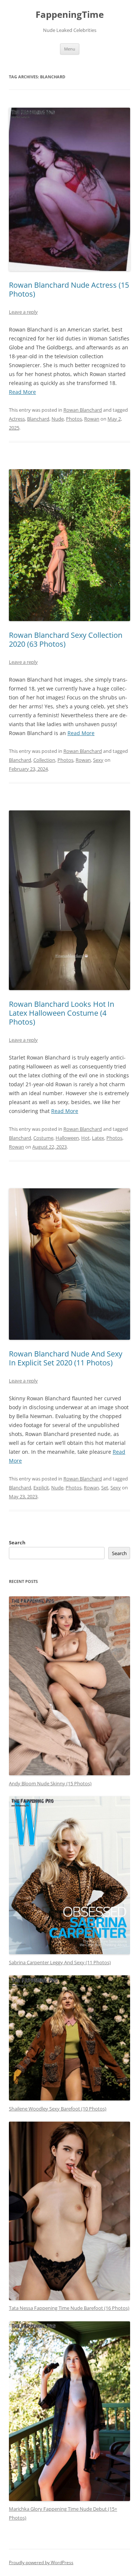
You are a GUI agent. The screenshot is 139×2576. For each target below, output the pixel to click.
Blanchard (38, 419)
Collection (44, 760)
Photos (74, 419)
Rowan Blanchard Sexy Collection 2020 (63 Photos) (66, 639)
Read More (22, 392)
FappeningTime (70, 15)
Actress (17, 419)
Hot (85, 1138)
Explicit (41, 1488)
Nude (58, 419)
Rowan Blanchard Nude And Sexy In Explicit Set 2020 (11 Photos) (66, 1358)
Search (17, 1542)
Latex (98, 1138)
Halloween (67, 1138)
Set (105, 1488)
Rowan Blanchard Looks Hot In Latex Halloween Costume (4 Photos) (62, 1013)
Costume (43, 1138)
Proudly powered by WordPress (41, 2562)
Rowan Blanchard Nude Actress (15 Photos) (69, 289)
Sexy (98, 760)
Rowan (92, 419)
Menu (70, 49)
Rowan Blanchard (83, 410)
